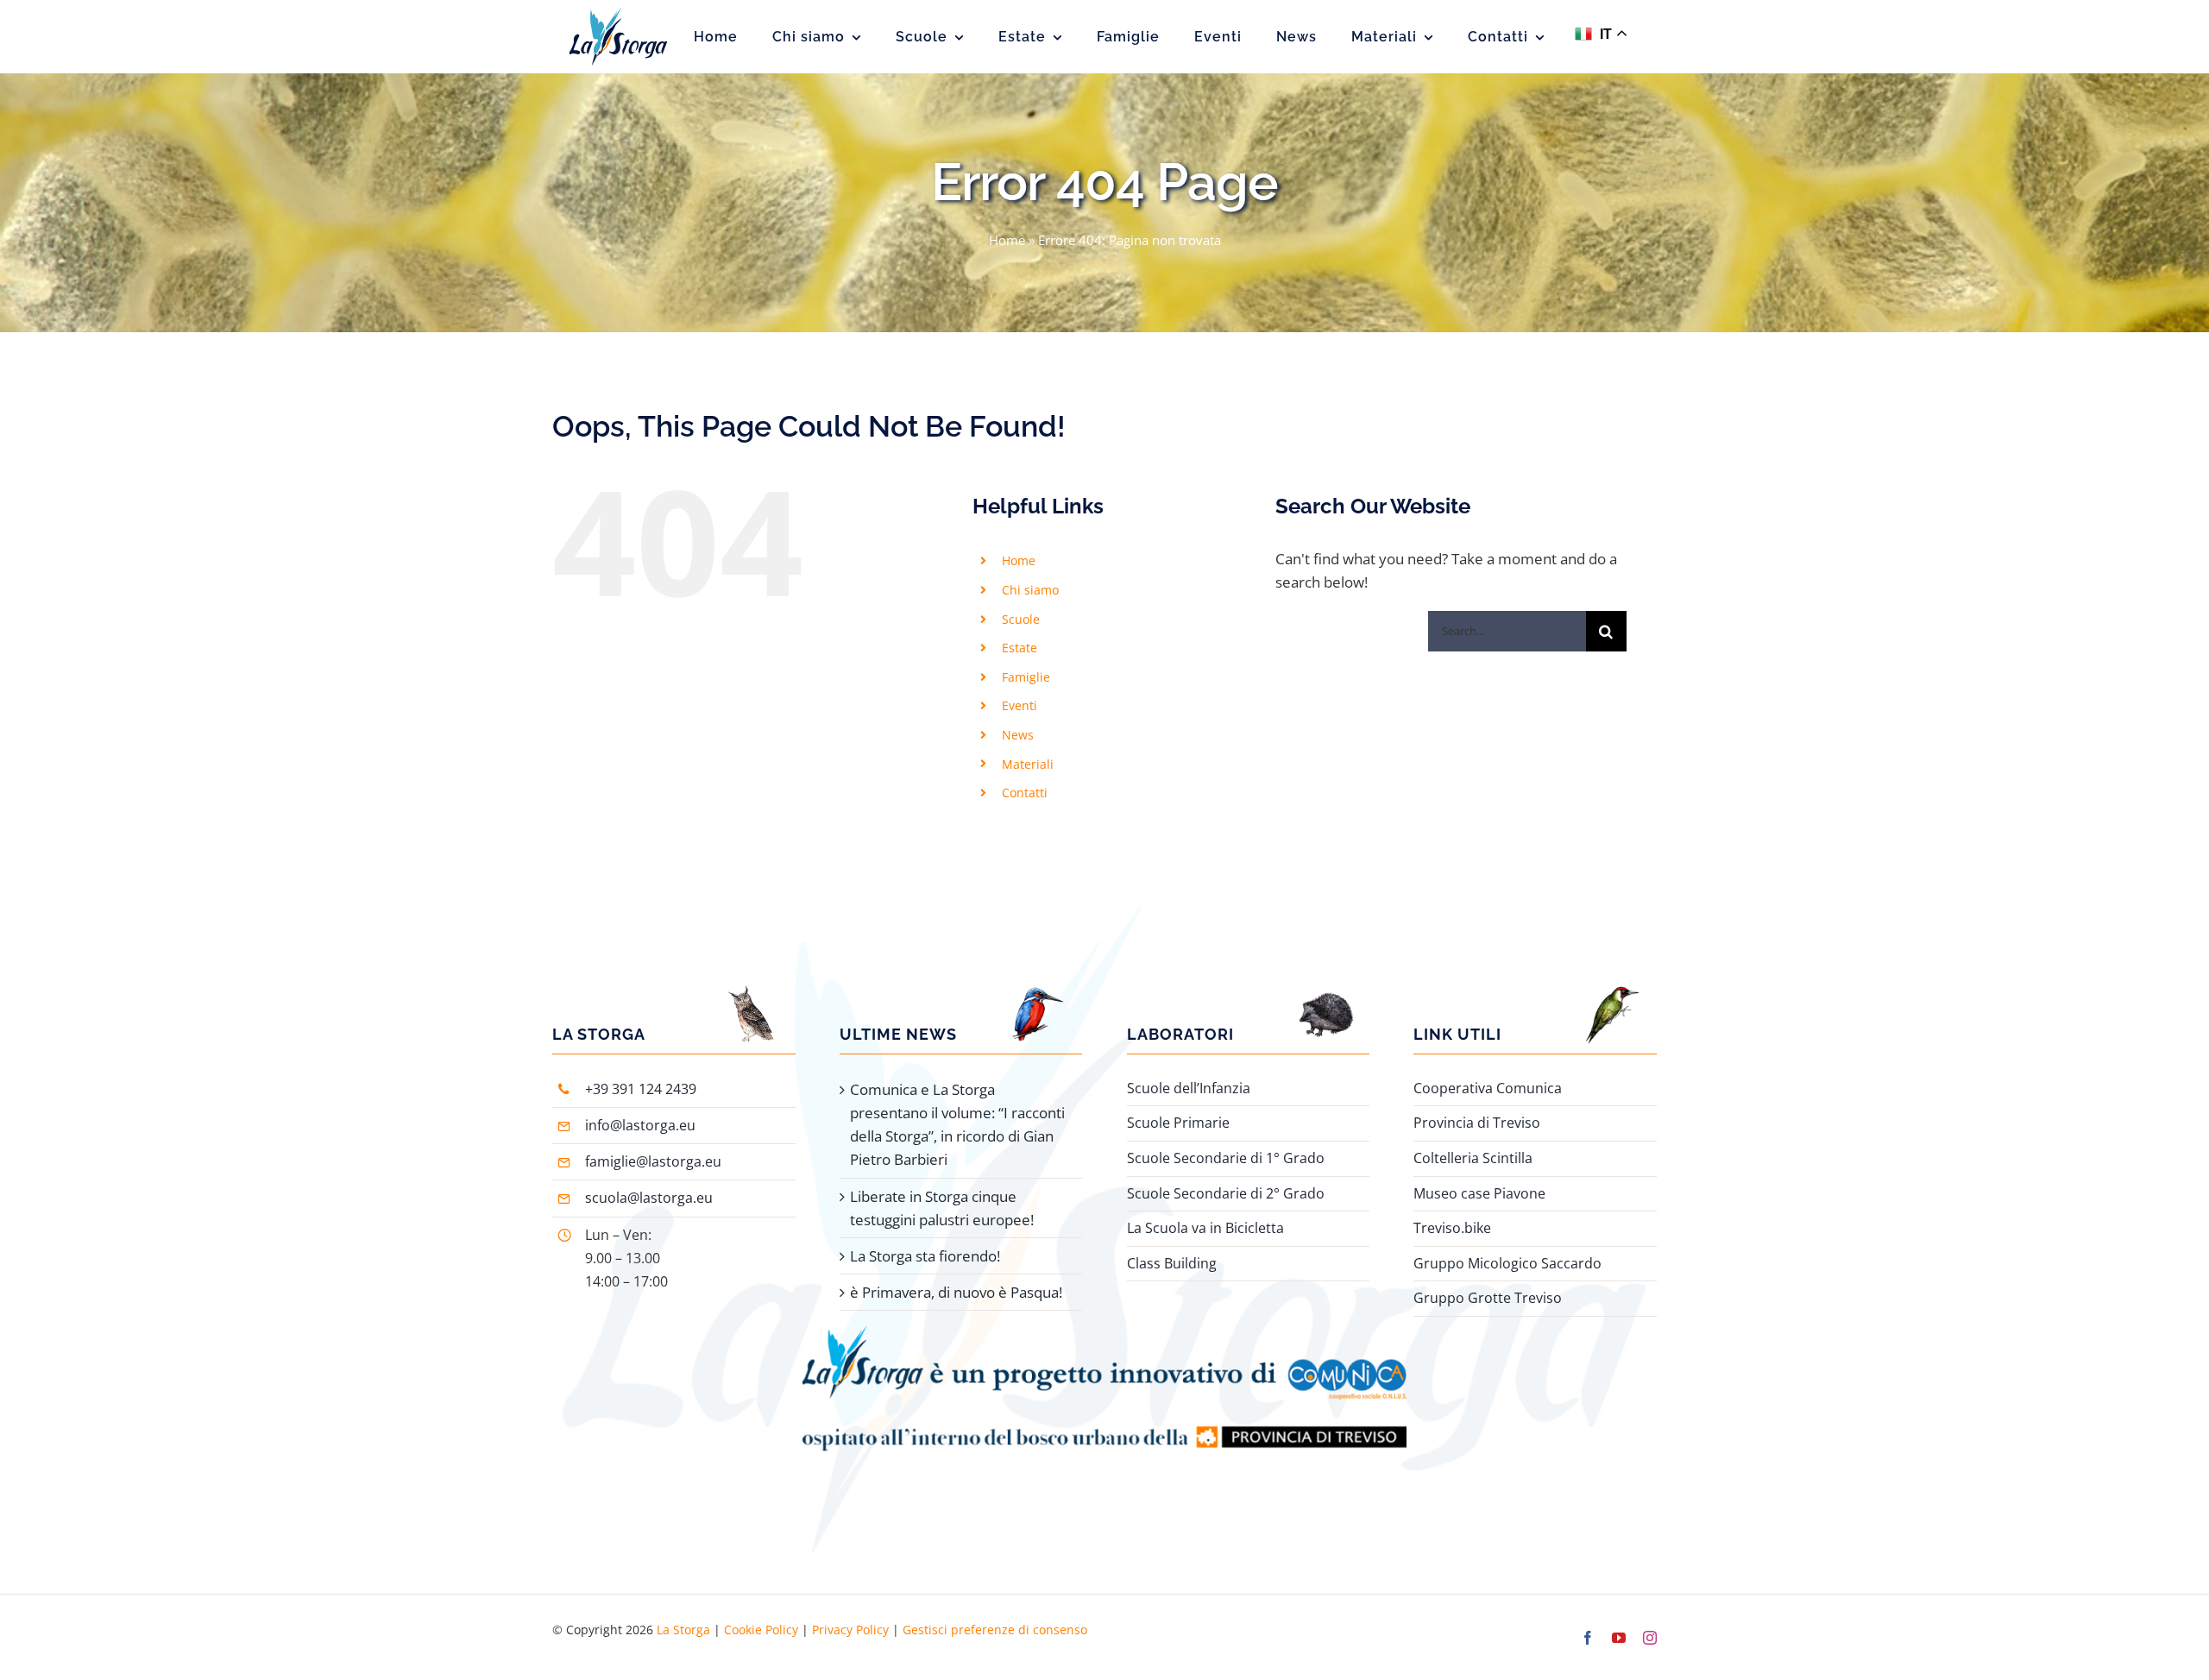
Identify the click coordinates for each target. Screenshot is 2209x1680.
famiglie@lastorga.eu (653, 1161)
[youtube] (1619, 1638)
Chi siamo (1030, 590)
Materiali (1028, 764)
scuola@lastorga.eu (649, 1198)
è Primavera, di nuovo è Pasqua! (956, 1292)
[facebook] (1588, 1638)
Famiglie (1026, 677)
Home (1007, 240)
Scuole (1021, 619)
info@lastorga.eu (640, 1125)
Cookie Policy (761, 1630)
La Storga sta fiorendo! (925, 1256)
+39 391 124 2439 (641, 1089)
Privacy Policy (850, 1630)
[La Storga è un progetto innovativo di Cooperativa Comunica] (1104, 1333)
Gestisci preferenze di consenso (995, 1630)
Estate (1020, 648)
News (1018, 735)
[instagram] (1650, 1638)
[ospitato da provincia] (1104, 1407)
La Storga (683, 1630)
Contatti (1025, 793)
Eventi (1020, 705)
